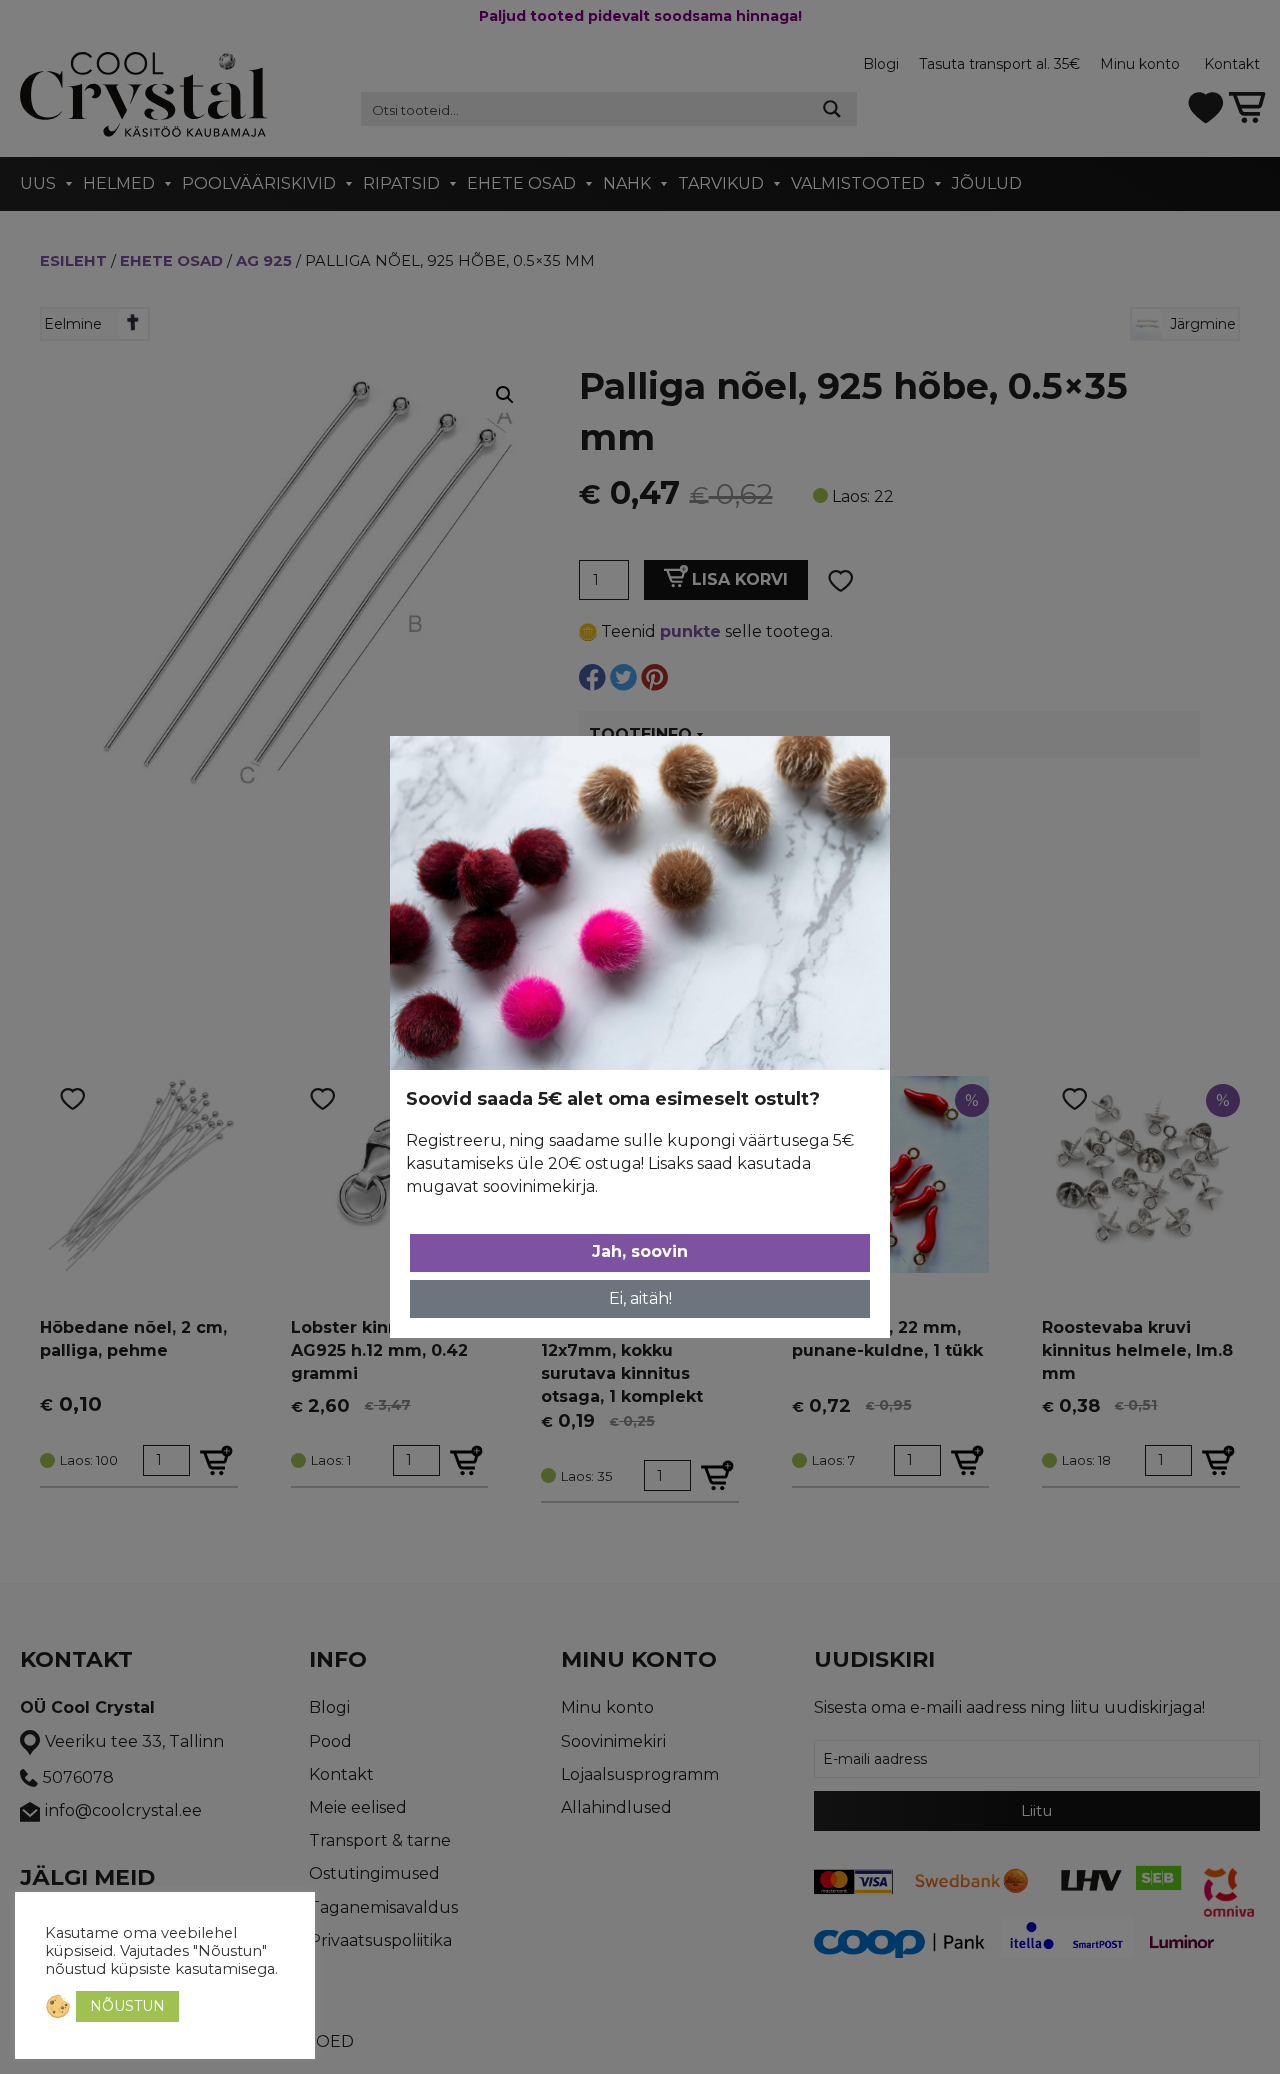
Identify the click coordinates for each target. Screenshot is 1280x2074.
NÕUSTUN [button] (127, 2006)
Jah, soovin (640, 1251)
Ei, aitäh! (640, 1298)
